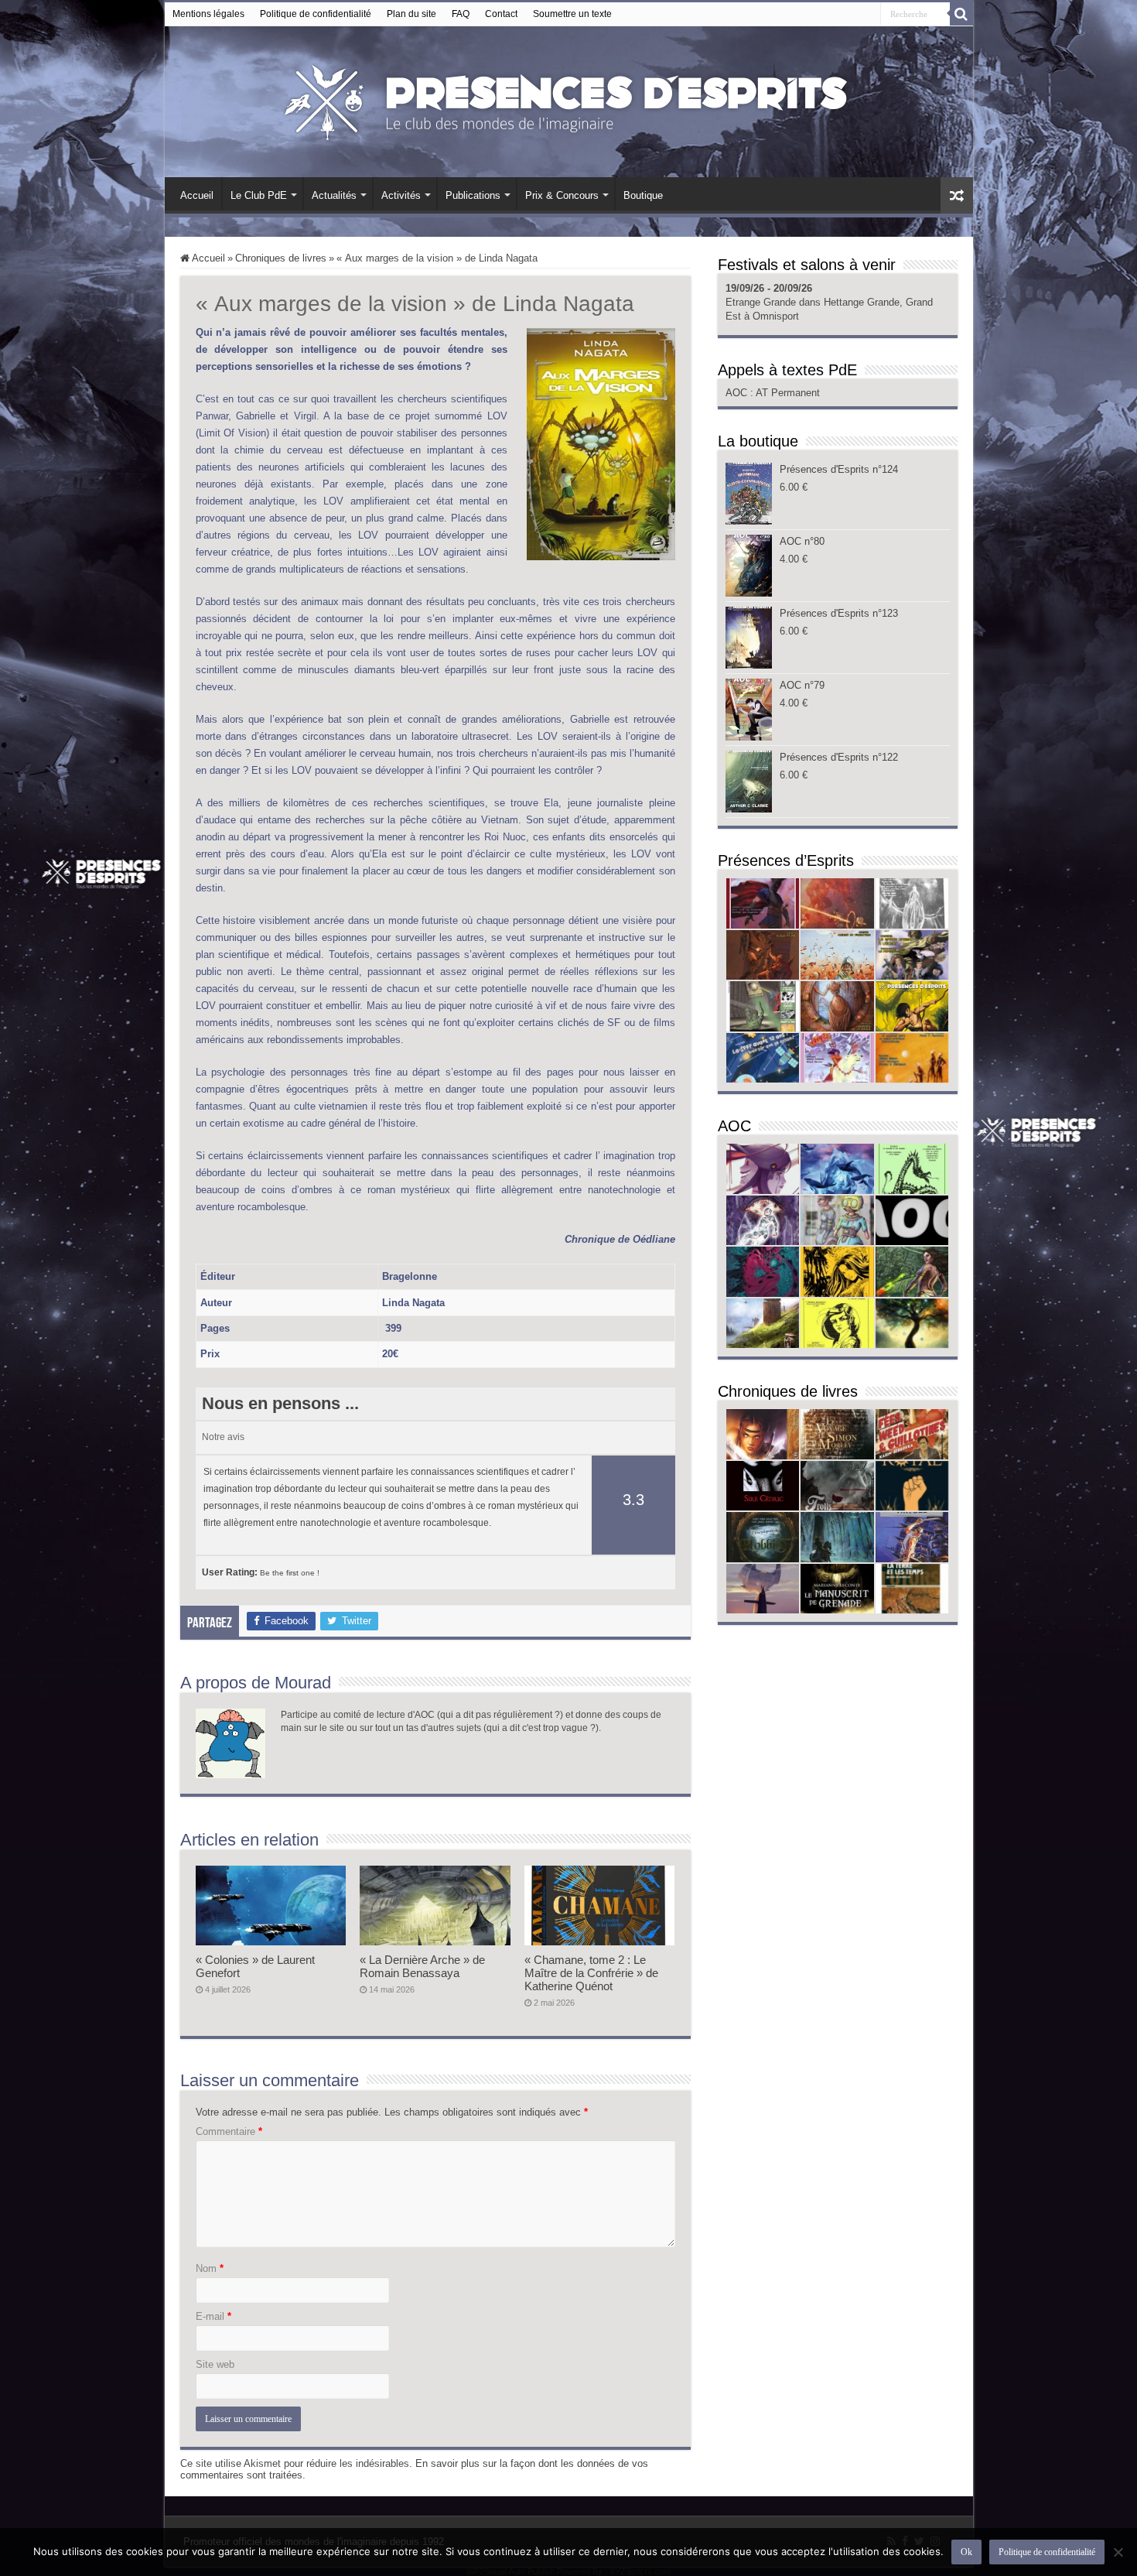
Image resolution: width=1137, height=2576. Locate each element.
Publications (473, 195)
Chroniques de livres (281, 258)
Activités (401, 195)
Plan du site (411, 14)
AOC (738, 393)
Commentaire (229, 2131)
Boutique (643, 195)
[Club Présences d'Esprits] (568, 99)
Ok (966, 2552)
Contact (501, 14)
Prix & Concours (562, 195)
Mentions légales (208, 14)
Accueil (197, 195)
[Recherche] (961, 14)
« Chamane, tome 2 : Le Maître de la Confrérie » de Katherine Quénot (591, 1973)
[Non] (1118, 2552)
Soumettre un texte (572, 14)
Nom (210, 2268)
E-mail (213, 2316)
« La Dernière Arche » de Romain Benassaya (422, 1966)
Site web (215, 2364)
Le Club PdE (259, 195)
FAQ (461, 14)
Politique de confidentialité (316, 14)
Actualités (334, 195)
